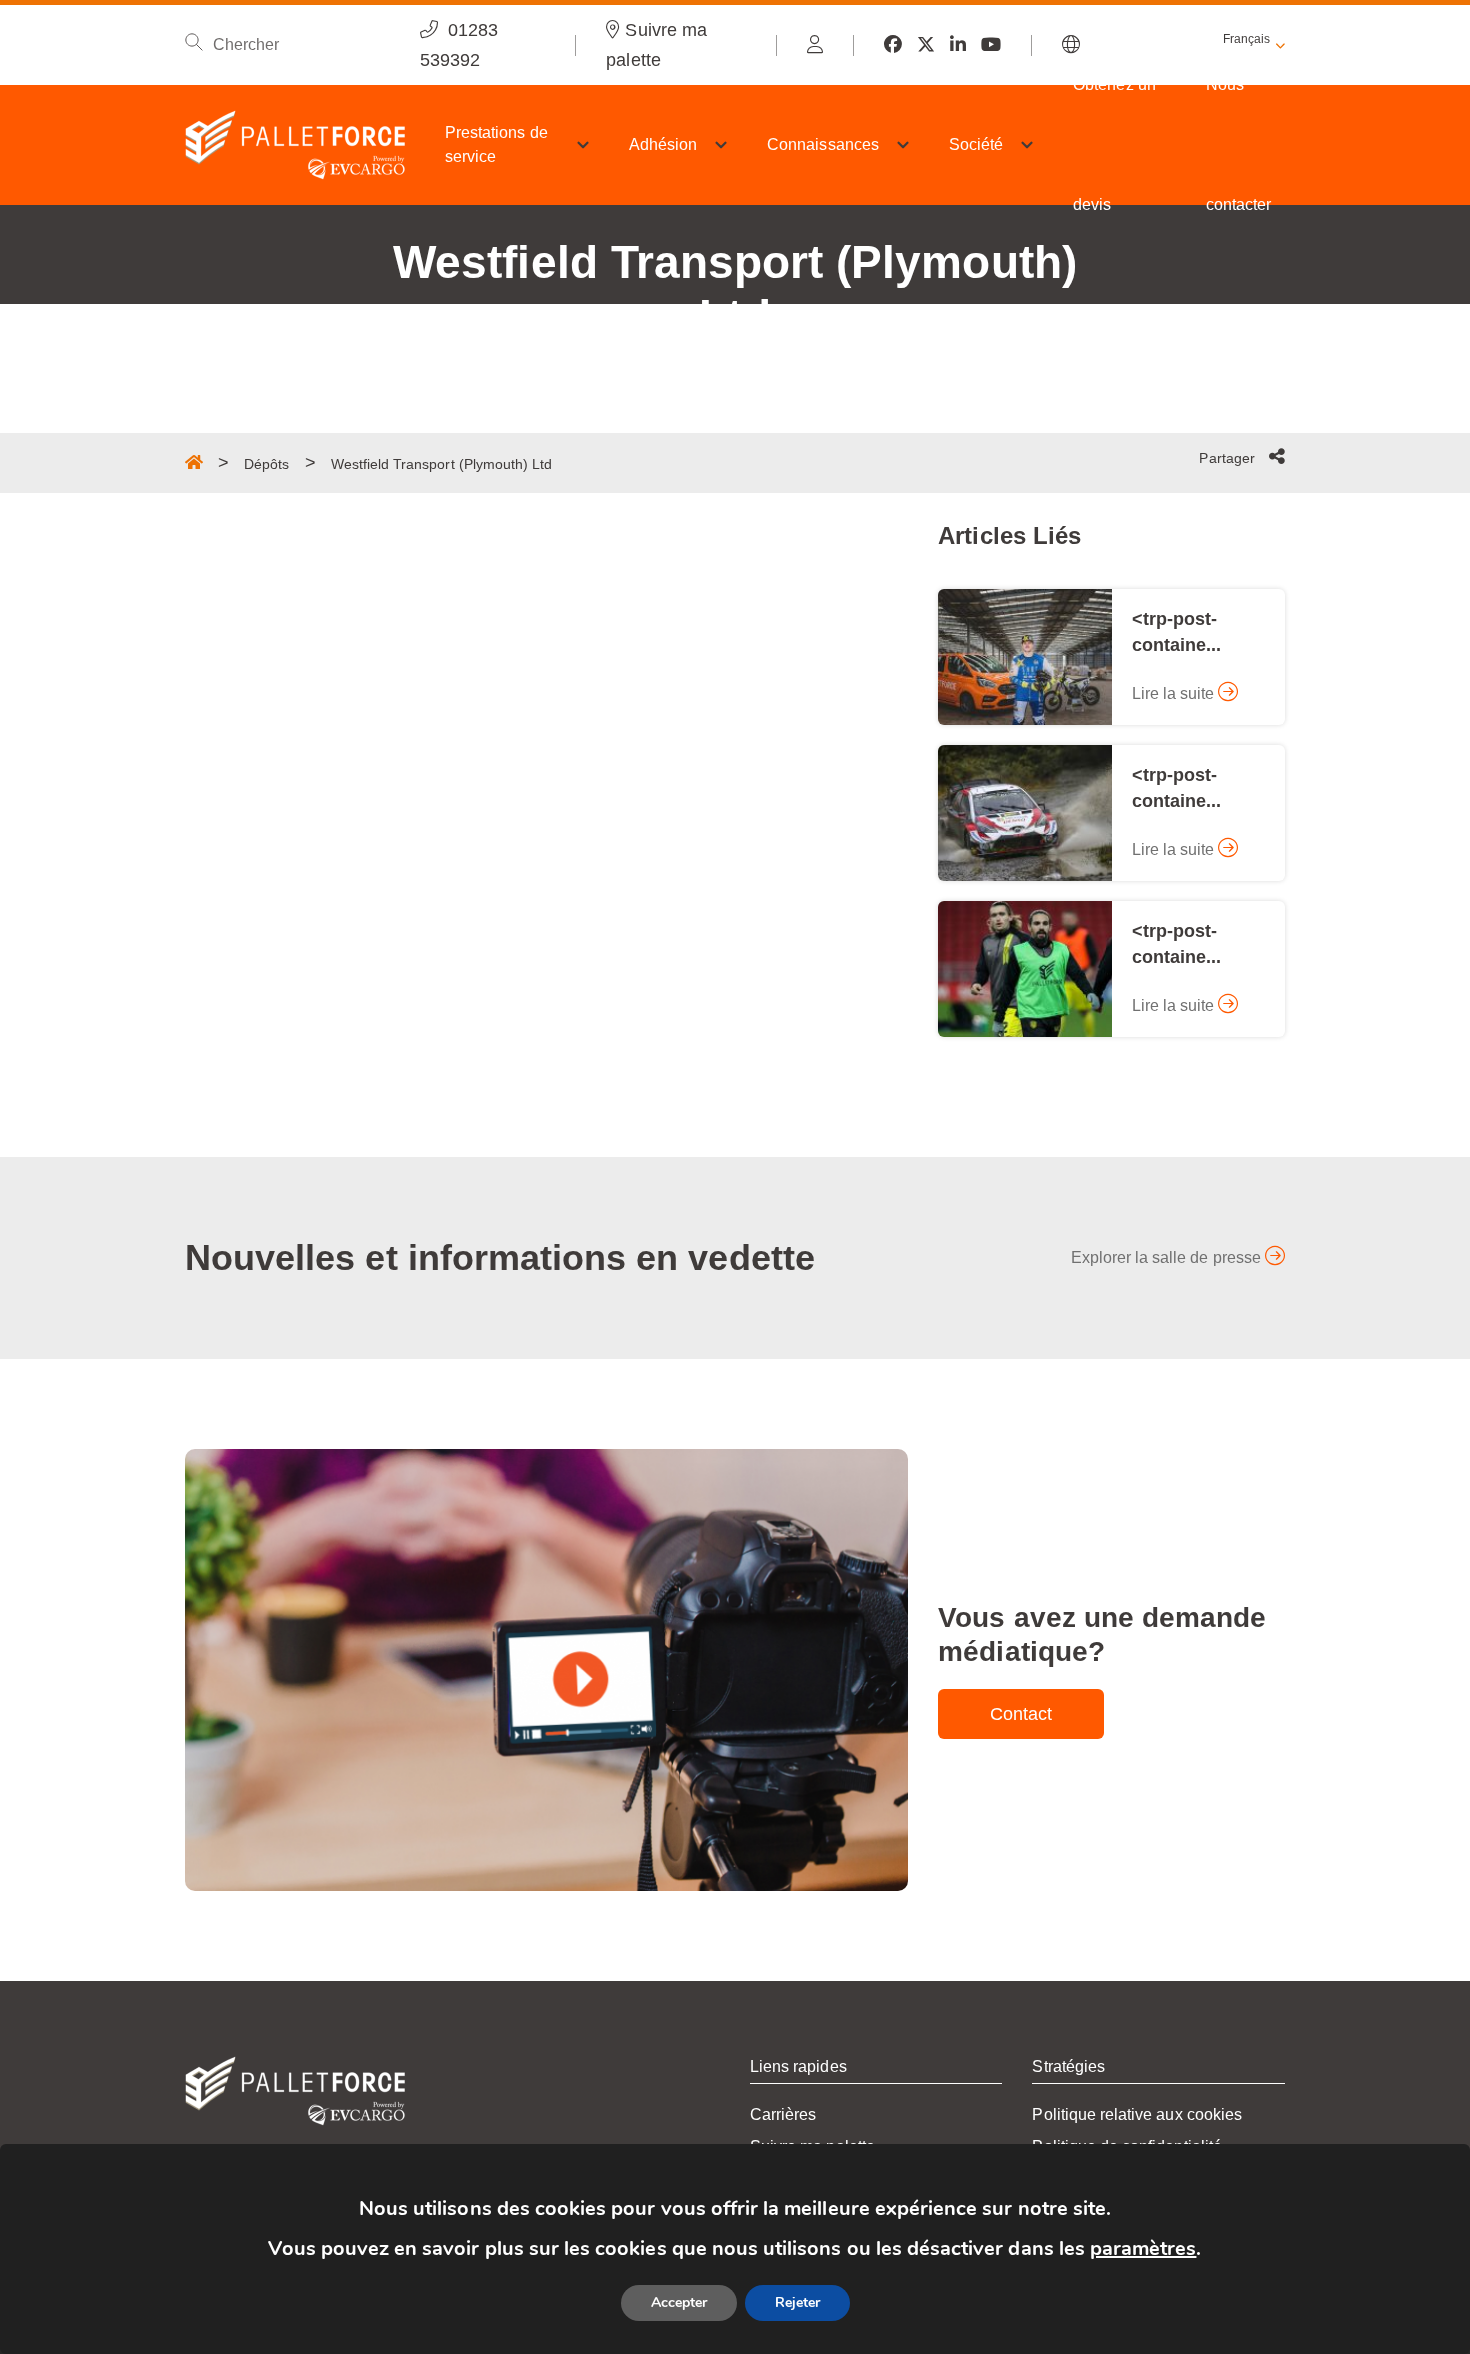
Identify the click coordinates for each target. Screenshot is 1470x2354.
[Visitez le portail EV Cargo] (815, 45)
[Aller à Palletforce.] (194, 462)
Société (976, 144)
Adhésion (663, 144)
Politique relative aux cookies (1137, 2114)
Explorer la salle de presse (1168, 1257)
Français (1246, 39)
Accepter (679, 2302)
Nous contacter (1238, 144)
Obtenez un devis (1114, 144)
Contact (1021, 1714)
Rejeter (797, 2302)
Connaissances (823, 144)
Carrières (783, 2114)
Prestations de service (496, 144)
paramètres (1143, 2248)
